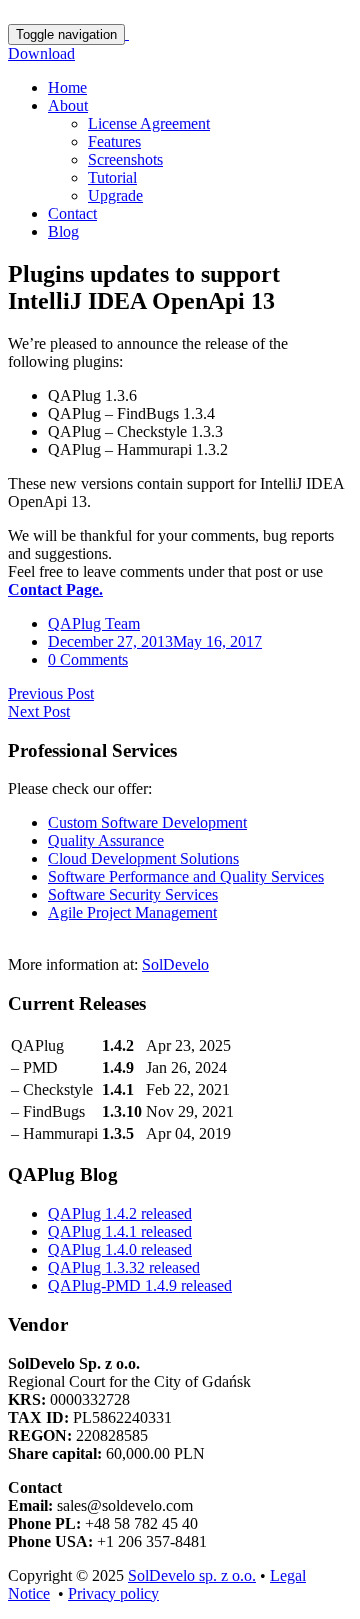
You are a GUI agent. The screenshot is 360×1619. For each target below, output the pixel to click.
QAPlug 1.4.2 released (120, 1213)
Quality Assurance (106, 840)
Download (41, 53)
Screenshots (125, 159)
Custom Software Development (147, 822)
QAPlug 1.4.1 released (120, 1231)
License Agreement (149, 123)
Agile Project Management (132, 912)
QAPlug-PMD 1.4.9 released (140, 1285)
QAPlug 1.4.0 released (120, 1249)
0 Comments (88, 659)
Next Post (39, 711)
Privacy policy (113, 1593)
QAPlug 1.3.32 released (124, 1267)
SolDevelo (175, 964)
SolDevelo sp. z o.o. (192, 1575)
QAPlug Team (94, 623)
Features (114, 141)
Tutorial (112, 177)
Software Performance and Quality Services (186, 876)
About (68, 105)
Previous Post (51, 693)
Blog (63, 231)
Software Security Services (133, 894)
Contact (72, 213)
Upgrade (115, 195)
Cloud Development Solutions (143, 858)
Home (67, 87)
